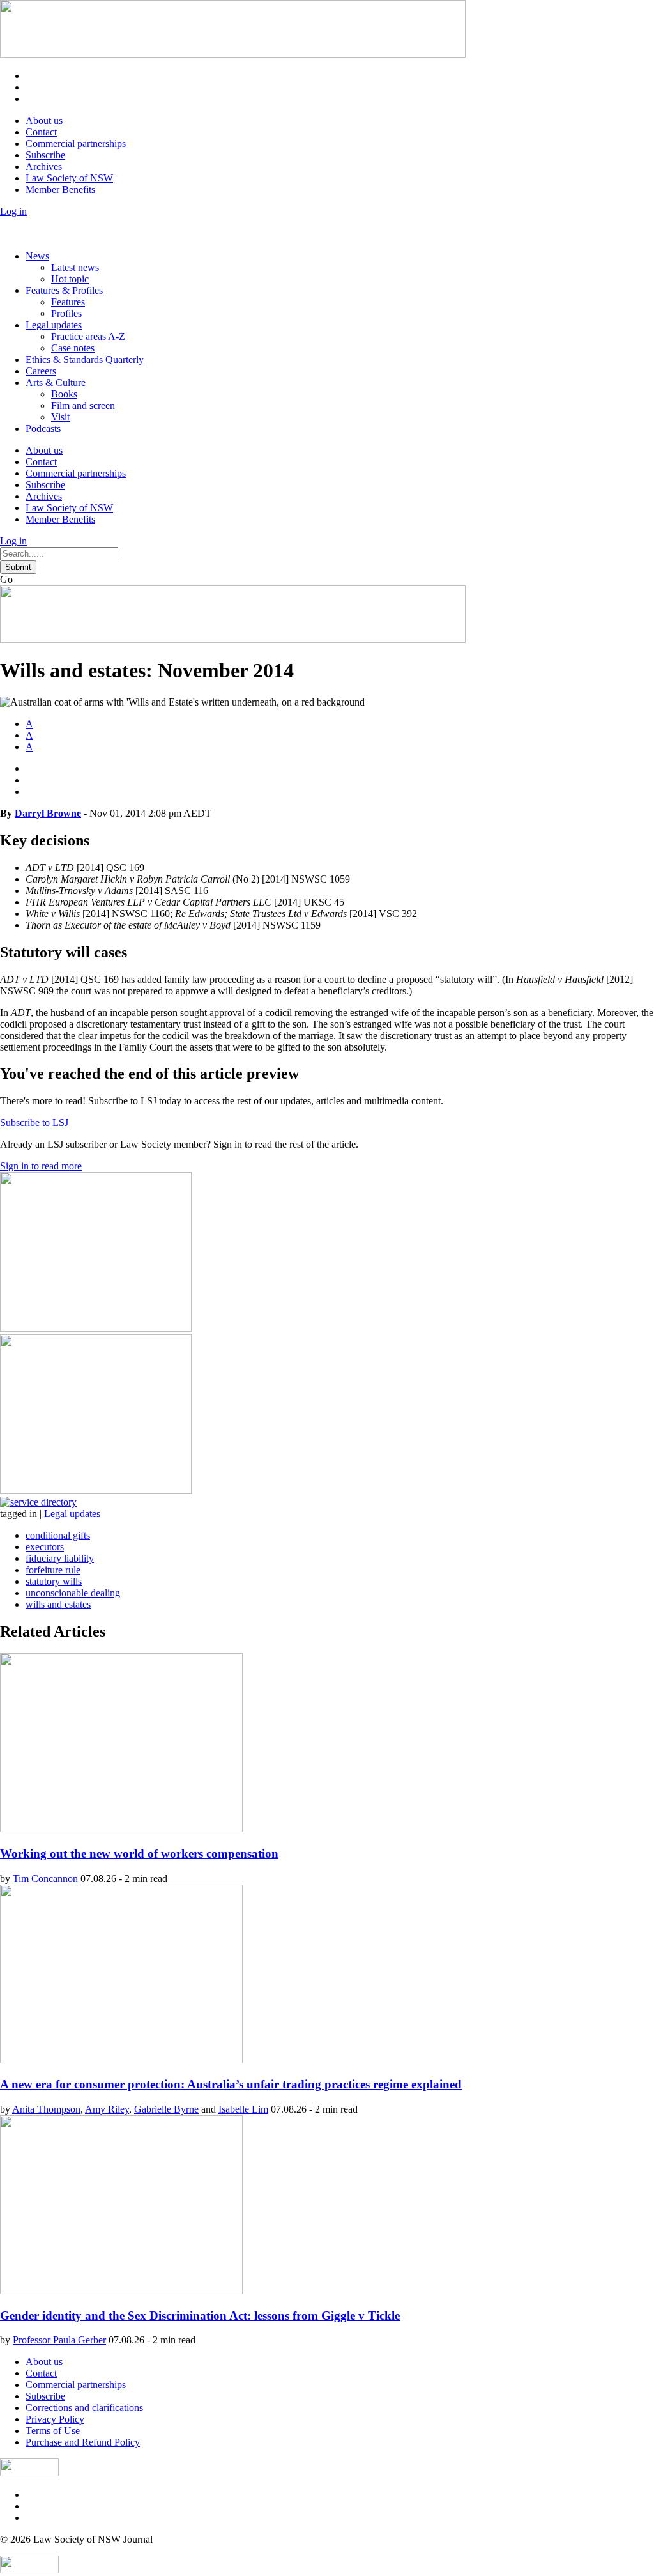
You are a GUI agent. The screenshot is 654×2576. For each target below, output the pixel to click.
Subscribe (45, 155)
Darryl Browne (48, 813)
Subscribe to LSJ (34, 1122)
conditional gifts (58, 1535)
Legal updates (54, 325)
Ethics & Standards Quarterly (85, 359)
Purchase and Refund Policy (83, 2442)
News (37, 256)
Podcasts (43, 428)
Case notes (73, 348)
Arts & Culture (56, 382)
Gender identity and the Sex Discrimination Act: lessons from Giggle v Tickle (200, 2316)
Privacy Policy (55, 2419)
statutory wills (54, 1581)
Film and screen (83, 405)
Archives (44, 166)
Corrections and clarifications (84, 2408)
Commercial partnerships (76, 143)
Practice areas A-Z (88, 336)
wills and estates (58, 1604)
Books (64, 394)
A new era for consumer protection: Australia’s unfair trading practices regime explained (231, 2084)
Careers (41, 371)
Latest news (75, 267)
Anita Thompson (46, 2109)
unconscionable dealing (73, 1593)
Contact (41, 132)
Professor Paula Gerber (59, 2340)
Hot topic (70, 279)
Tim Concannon (45, 1878)
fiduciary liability (60, 1558)
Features (68, 302)
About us (44, 120)
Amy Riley (107, 2109)
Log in (13, 211)
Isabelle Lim (243, 2109)
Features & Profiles (64, 290)
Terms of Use (53, 2431)
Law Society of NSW (69, 178)
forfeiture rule (53, 1570)
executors (45, 1547)
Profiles (66, 313)
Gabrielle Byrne (166, 2109)
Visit (60, 417)
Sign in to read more (41, 1166)
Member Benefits (60, 189)
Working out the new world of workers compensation (139, 1854)
